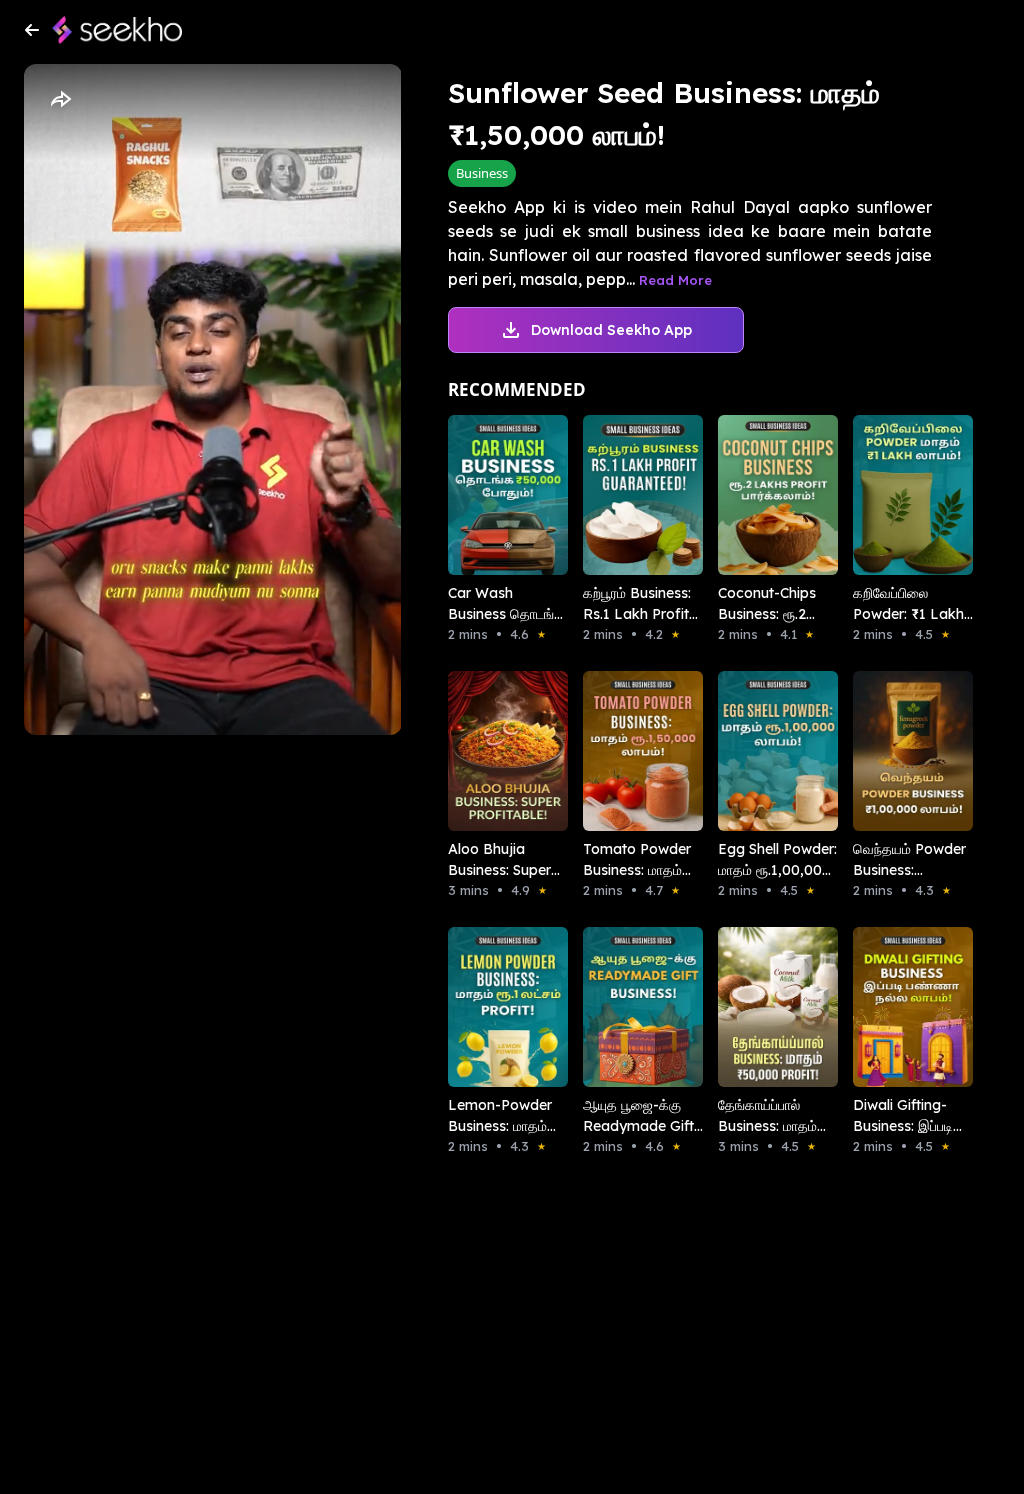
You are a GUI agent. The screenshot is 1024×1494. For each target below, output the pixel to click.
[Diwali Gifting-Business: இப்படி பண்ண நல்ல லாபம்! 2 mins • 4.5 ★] (892, 1007)
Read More (675, 280)
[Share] (60, 100)
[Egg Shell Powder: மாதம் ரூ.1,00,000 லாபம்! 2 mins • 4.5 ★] (757, 751)
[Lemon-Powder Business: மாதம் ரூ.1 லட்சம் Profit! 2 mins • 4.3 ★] (487, 1007)
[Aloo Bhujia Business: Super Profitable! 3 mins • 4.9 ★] (487, 751)
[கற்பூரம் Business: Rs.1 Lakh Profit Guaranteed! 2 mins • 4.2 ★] (622, 495)
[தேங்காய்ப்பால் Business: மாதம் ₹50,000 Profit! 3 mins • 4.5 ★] (757, 1007)
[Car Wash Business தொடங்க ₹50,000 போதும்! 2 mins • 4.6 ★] (487, 495)
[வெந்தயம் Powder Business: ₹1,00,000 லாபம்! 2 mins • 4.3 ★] (892, 751)
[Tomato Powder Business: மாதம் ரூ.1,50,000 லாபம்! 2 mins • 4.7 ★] (622, 751)
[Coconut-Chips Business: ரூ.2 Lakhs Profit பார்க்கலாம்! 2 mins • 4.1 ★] (757, 495)
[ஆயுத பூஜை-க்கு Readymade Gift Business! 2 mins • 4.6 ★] (622, 1007)
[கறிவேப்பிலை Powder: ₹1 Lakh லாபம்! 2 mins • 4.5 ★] (892, 495)
